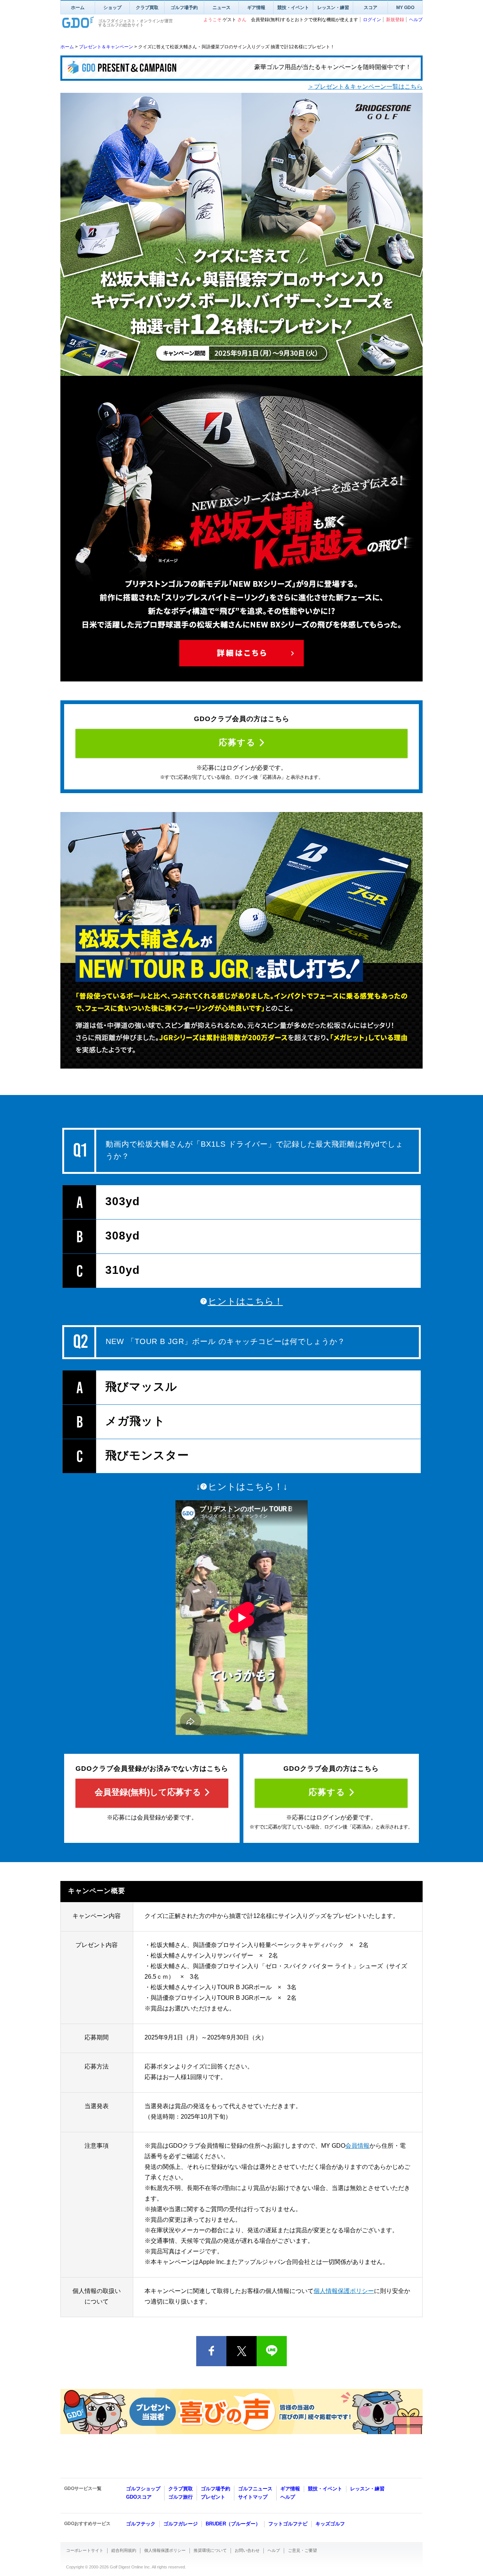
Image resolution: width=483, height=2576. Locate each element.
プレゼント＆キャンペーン (106, 47)
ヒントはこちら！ (245, 1301)
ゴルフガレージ (181, 2524)
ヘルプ (416, 20)
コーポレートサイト (85, 2550)
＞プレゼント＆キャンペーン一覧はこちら (365, 87)
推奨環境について (210, 2550)
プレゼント (213, 2497)
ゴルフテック (141, 2524)
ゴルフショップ (143, 2489)
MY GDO (405, 8)
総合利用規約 (124, 2550)
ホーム (78, 8)
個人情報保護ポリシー (344, 2291)
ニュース (222, 8)
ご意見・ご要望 (302, 2550)
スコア (371, 8)
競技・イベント (293, 8)
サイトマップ (253, 2497)
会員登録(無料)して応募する (148, 1792)
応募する (237, 742)
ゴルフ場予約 (184, 8)
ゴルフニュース (255, 2489)
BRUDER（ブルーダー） (233, 2524)
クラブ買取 (147, 8)
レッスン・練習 (333, 8)
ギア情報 (256, 8)
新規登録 (395, 20)
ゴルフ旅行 (181, 2497)
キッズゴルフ (330, 2524)
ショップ (112, 8)
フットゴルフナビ (288, 2524)
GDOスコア (139, 2497)
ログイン (372, 20)
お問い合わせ (247, 2550)
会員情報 (357, 2146)
